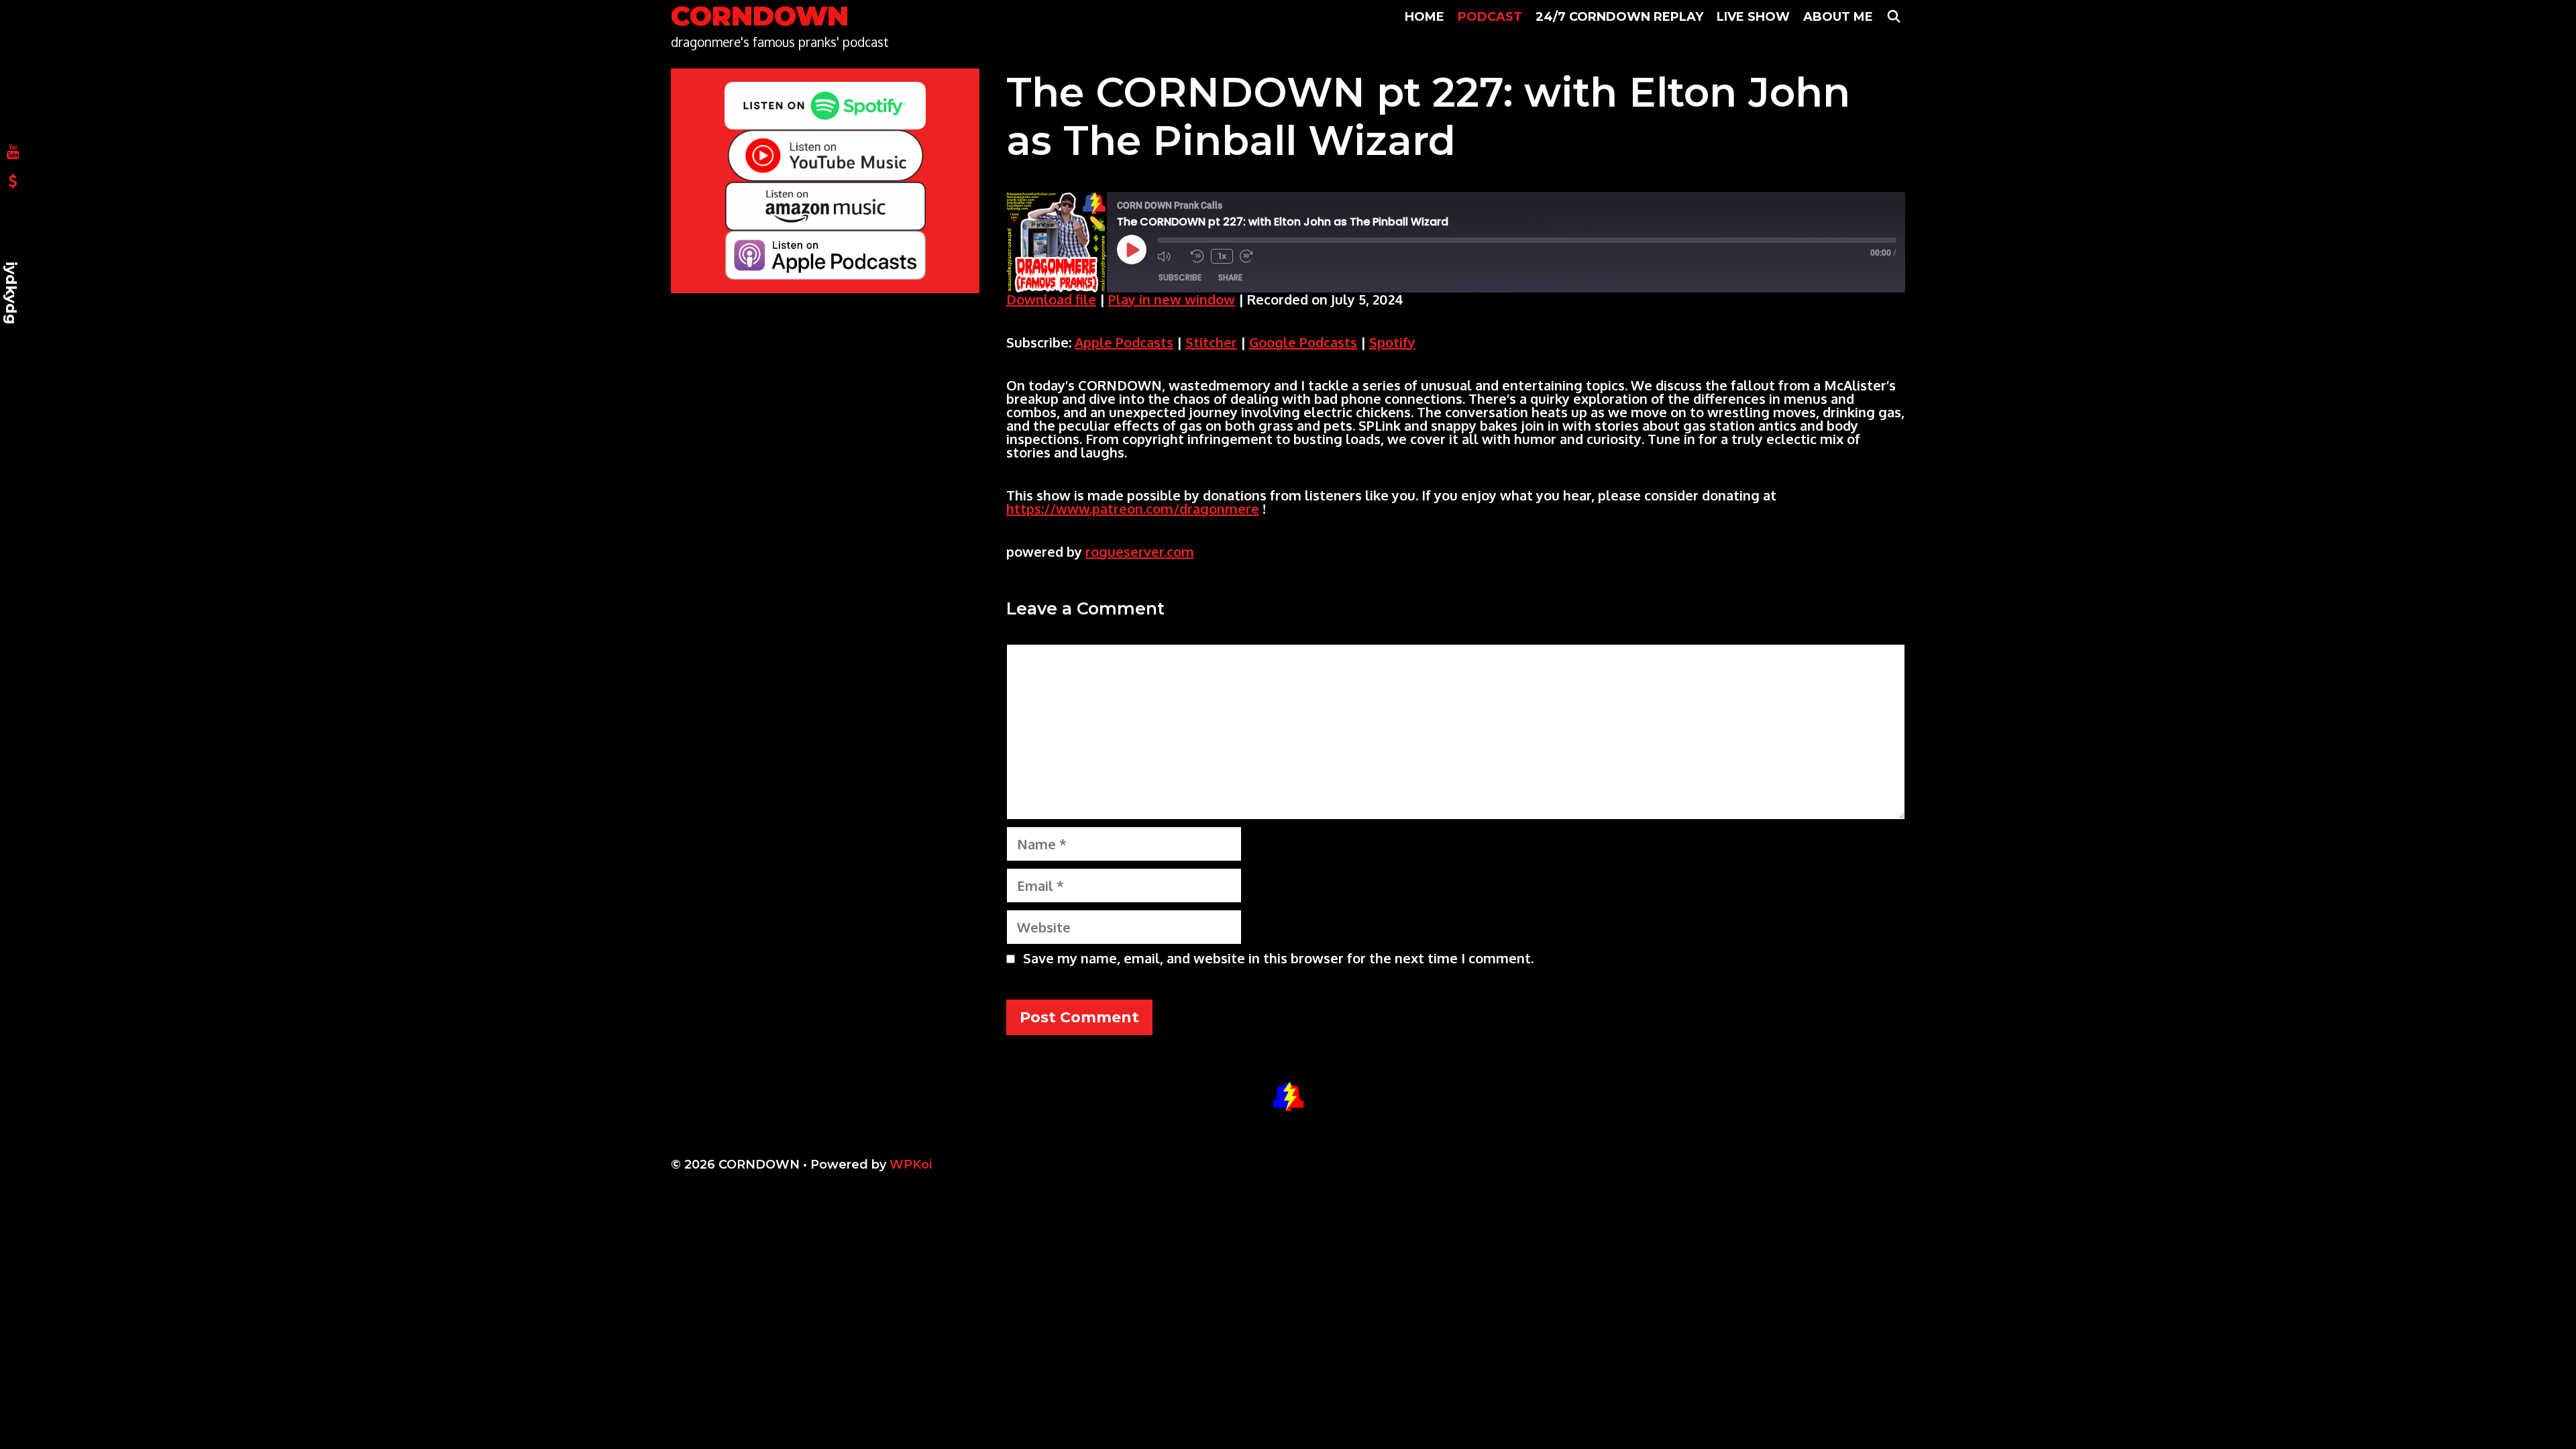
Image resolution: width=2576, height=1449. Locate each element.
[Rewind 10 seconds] (1197, 256)
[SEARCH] (1894, 17)
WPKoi (911, 1165)
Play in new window (1172, 299)
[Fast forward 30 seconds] (1253, 256)
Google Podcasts (1303, 342)
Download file (1051, 299)
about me (1838, 17)
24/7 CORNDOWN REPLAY (1619, 17)
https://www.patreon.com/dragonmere (1133, 508)
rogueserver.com (1140, 551)
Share (1230, 277)
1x (1222, 256)
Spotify (1392, 342)
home (1425, 17)
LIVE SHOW (1753, 17)
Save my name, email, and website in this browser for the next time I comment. (1278, 958)
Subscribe (1180, 277)
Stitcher (1211, 342)
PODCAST (1490, 17)
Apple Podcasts (1124, 342)
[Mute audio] (1171, 256)
